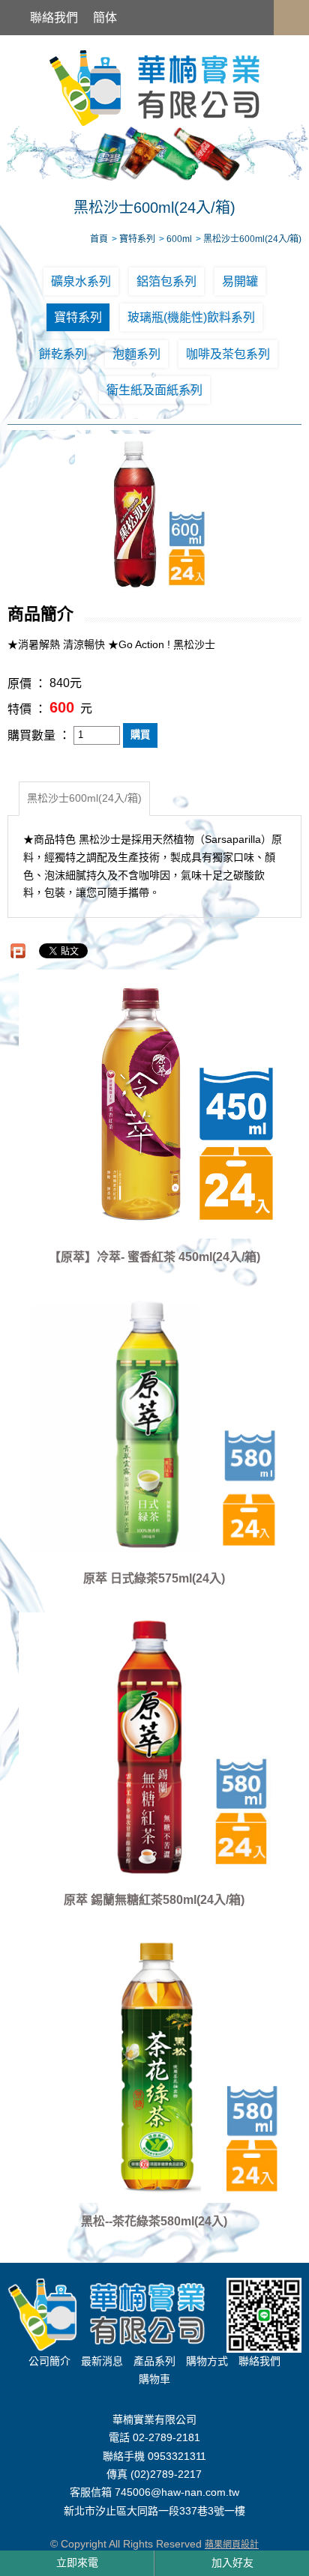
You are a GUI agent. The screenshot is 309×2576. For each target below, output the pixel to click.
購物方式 (207, 2361)
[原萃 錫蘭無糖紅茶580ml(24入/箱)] (154, 1747)
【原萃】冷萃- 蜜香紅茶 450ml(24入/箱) (154, 1257)
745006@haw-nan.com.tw (177, 2493)
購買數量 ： (39, 735)
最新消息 (102, 2361)
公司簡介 (49, 2361)
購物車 (154, 2379)
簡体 (105, 18)
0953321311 (177, 2456)
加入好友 (232, 2563)
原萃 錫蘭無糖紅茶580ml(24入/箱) (154, 1900)
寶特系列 (78, 317)
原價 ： (27, 684)
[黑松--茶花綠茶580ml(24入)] (154, 2068)
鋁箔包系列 (166, 281)
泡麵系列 (136, 354)
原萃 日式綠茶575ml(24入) (154, 1578)
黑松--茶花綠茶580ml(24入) (154, 2221)
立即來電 (77, 2563)
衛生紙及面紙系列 (154, 390)
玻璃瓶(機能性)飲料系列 (191, 317)
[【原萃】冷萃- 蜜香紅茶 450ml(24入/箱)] (154, 1104)
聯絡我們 (54, 18)
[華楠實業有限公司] (154, 87)
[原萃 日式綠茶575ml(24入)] (154, 1425)
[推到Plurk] (18, 951)
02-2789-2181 (166, 2438)
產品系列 (154, 2361)
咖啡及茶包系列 (228, 354)
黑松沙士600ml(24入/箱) (84, 798)
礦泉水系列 (81, 281)
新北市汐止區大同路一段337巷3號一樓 (154, 2511)
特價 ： (27, 709)
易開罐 (240, 281)
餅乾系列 (63, 354)
